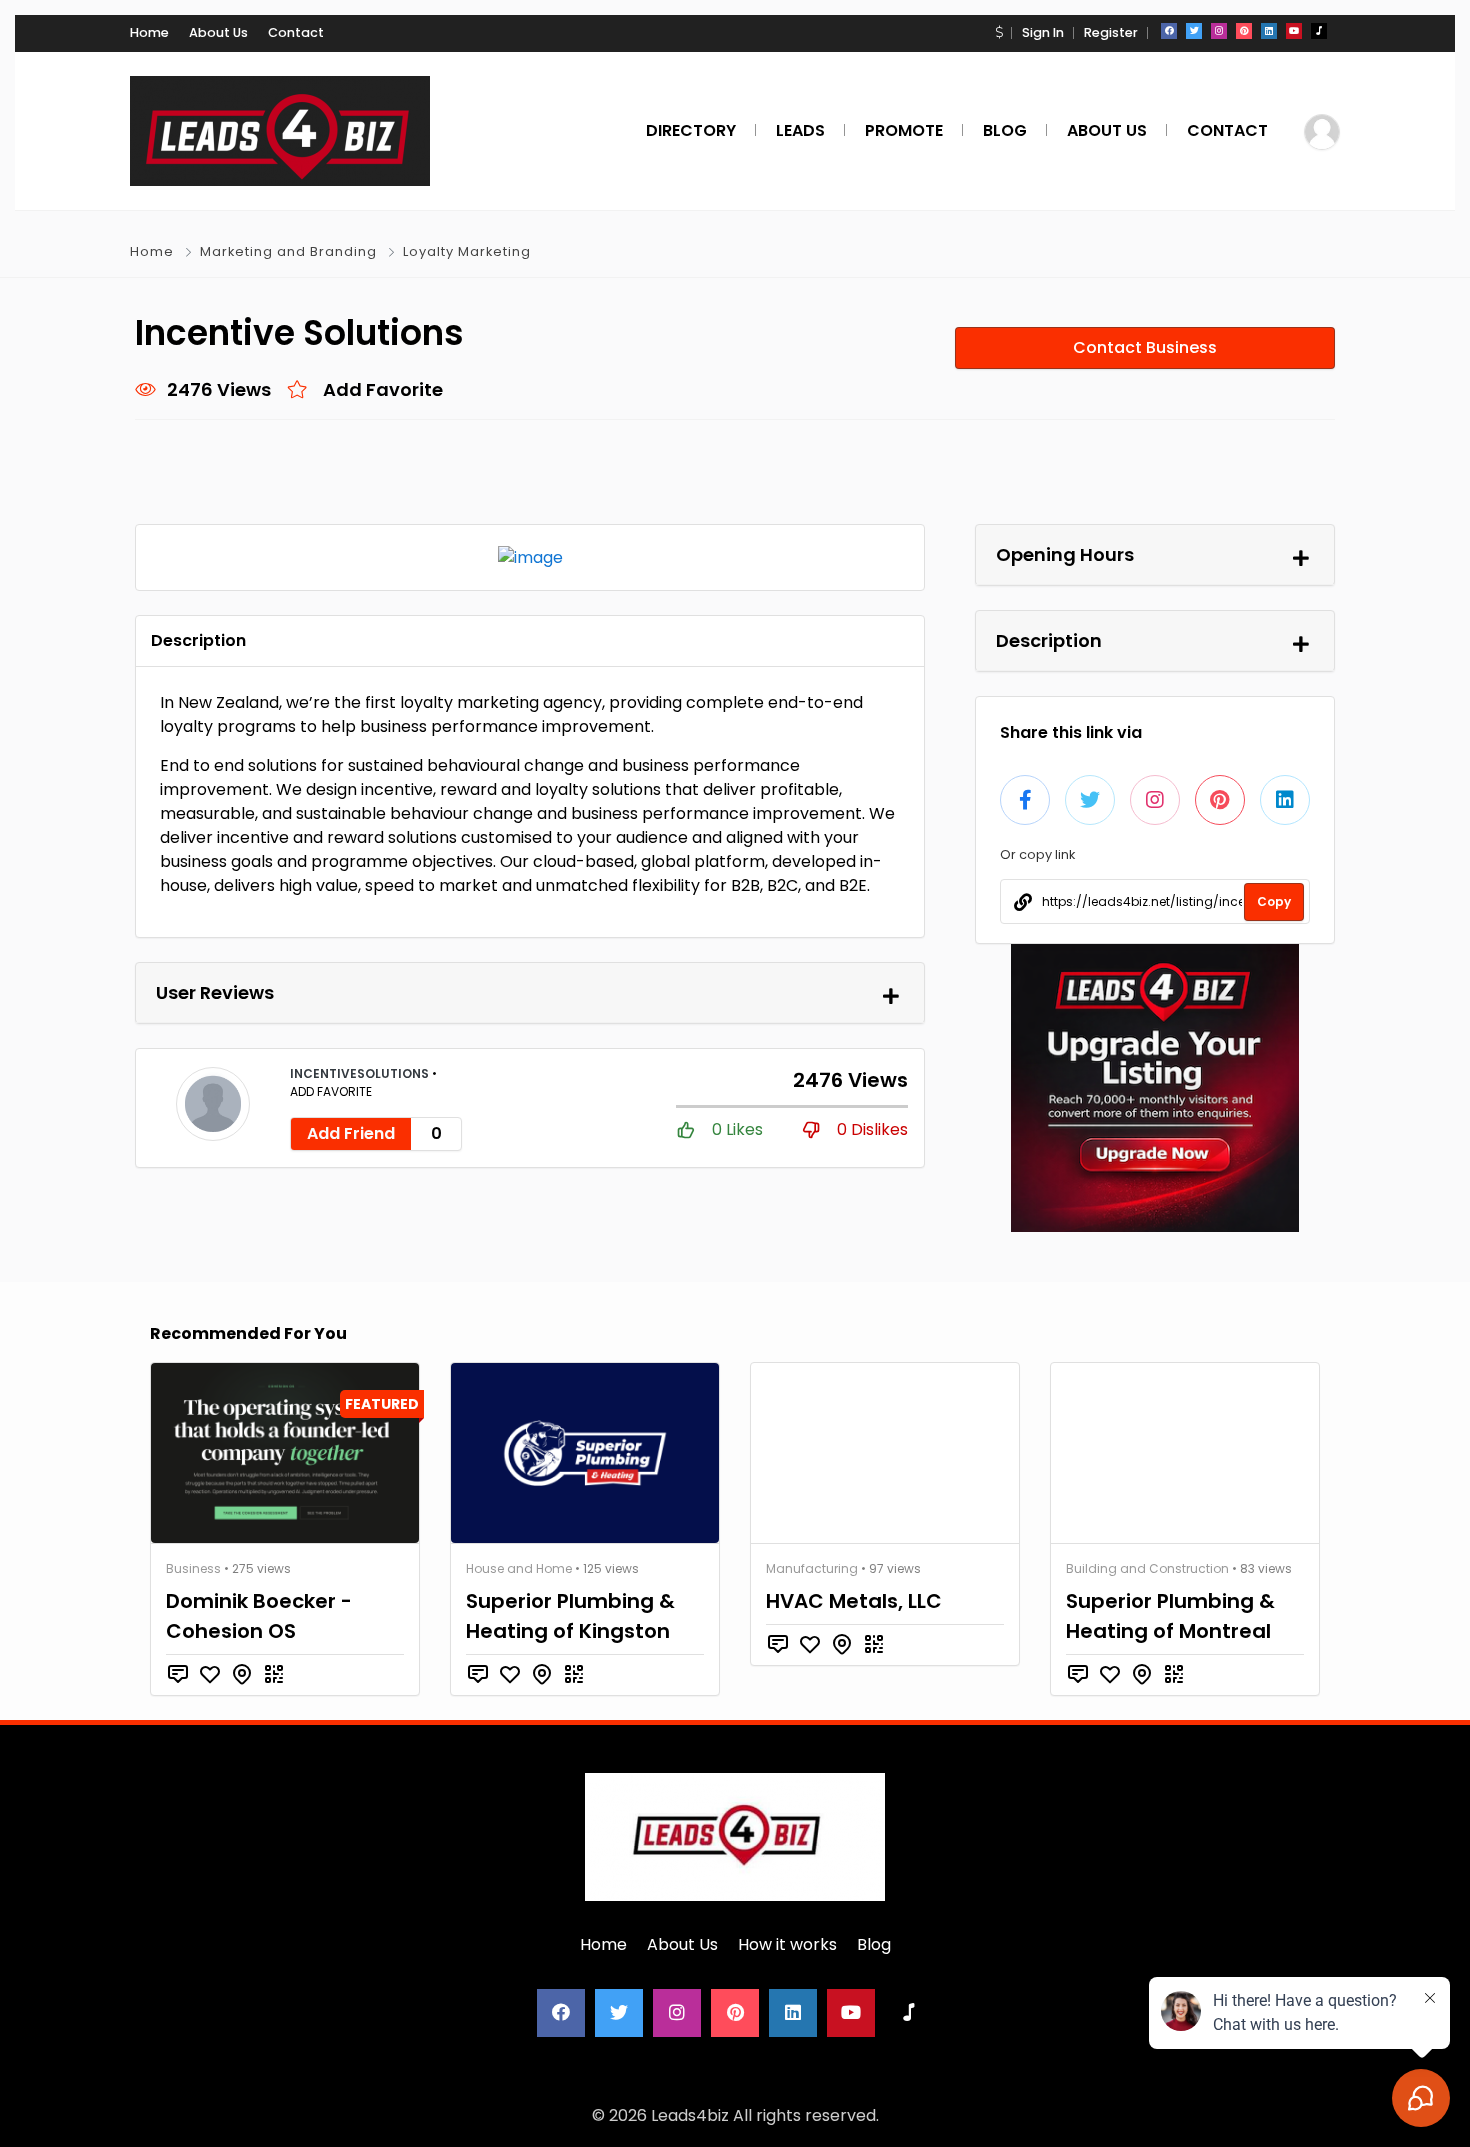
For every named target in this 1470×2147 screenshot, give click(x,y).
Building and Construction (1147, 1568)
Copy (1274, 901)
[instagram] (1219, 31)
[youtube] (1294, 31)
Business (193, 1568)
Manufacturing (812, 1568)
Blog (874, 1944)
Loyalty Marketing (467, 251)
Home (149, 32)
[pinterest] (1244, 31)
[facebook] (1169, 31)
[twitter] (1194, 31)
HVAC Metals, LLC (854, 1601)
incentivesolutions (361, 1073)
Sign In (1043, 32)
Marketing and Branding (288, 251)
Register (1111, 32)
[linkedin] (1269, 31)
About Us (218, 32)
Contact (296, 32)
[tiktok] (1319, 31)
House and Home (519, 1568)
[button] (999, 32)
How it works (787, 1944)
